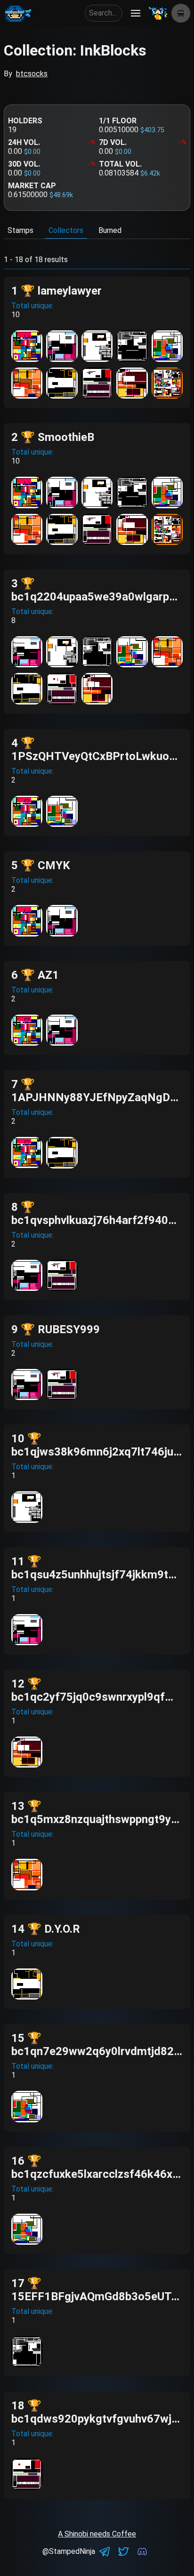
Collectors (66, 230)
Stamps (20, 230)
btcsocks (32, 74)
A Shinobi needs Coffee (97, 2534)
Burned (110, 230)
